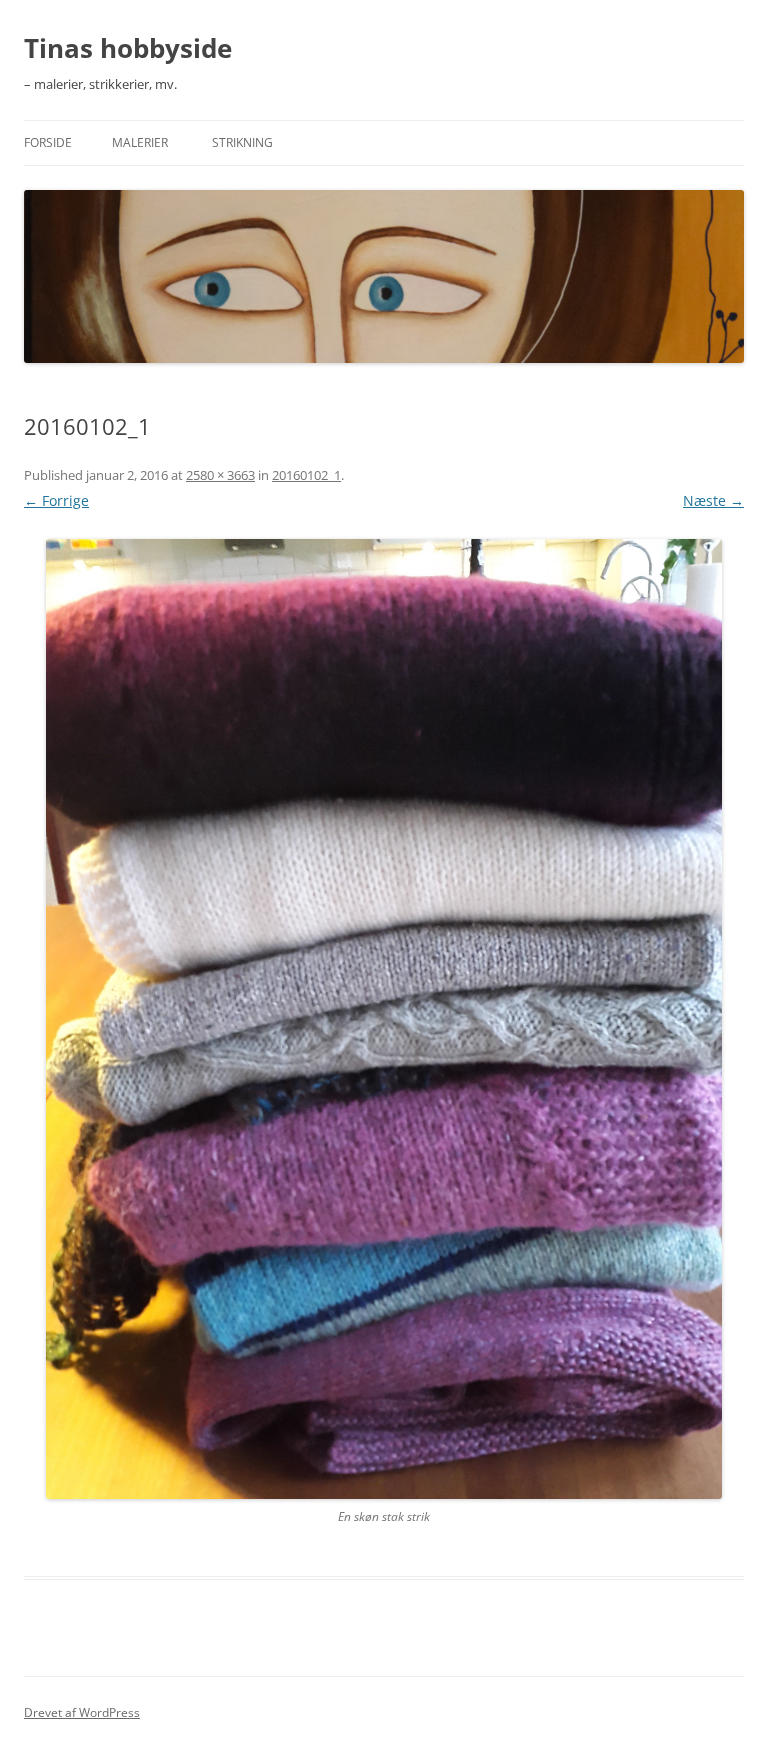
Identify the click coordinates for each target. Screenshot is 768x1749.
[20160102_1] (384, 1019)
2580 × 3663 (220, 475)
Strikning (242, 142)
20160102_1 (306, 475)
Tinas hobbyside (128, 48)
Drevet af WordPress (82, 1712)
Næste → (713, 500)
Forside (48, 142)
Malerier (140, 142)
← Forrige (56, 500)
